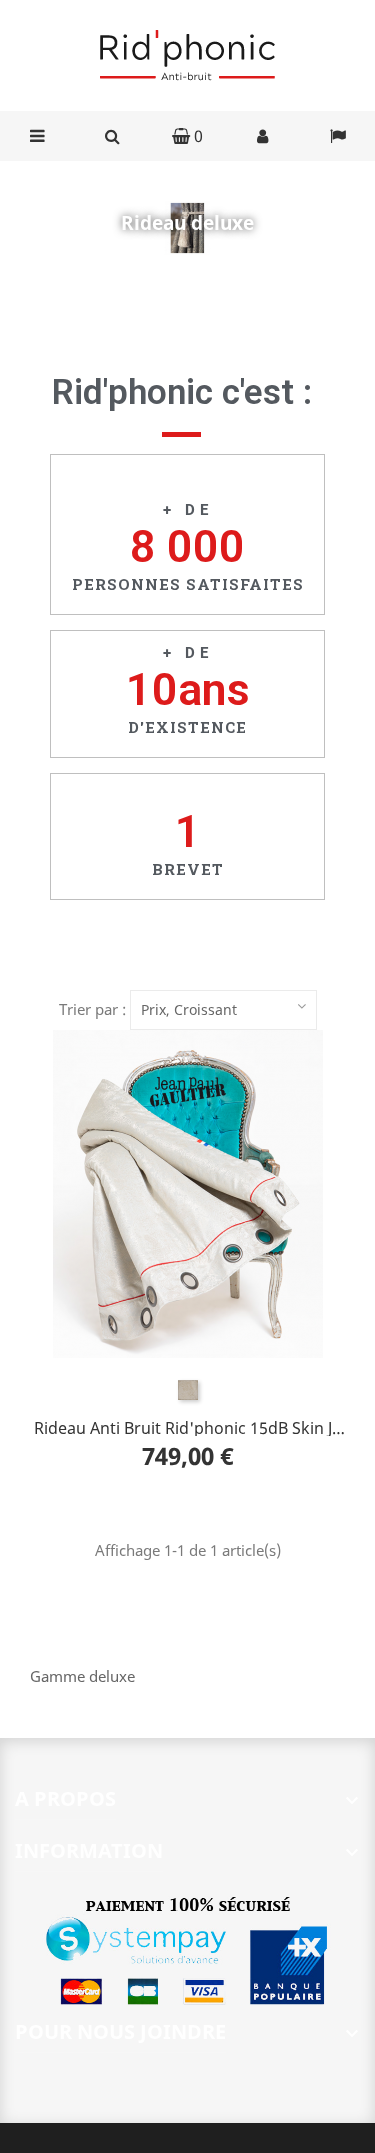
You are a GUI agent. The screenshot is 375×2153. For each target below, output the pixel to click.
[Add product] (148, 1194)
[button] (187, 136)
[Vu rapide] (227, 1194)
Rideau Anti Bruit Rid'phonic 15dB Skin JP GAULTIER (188, 1426)
